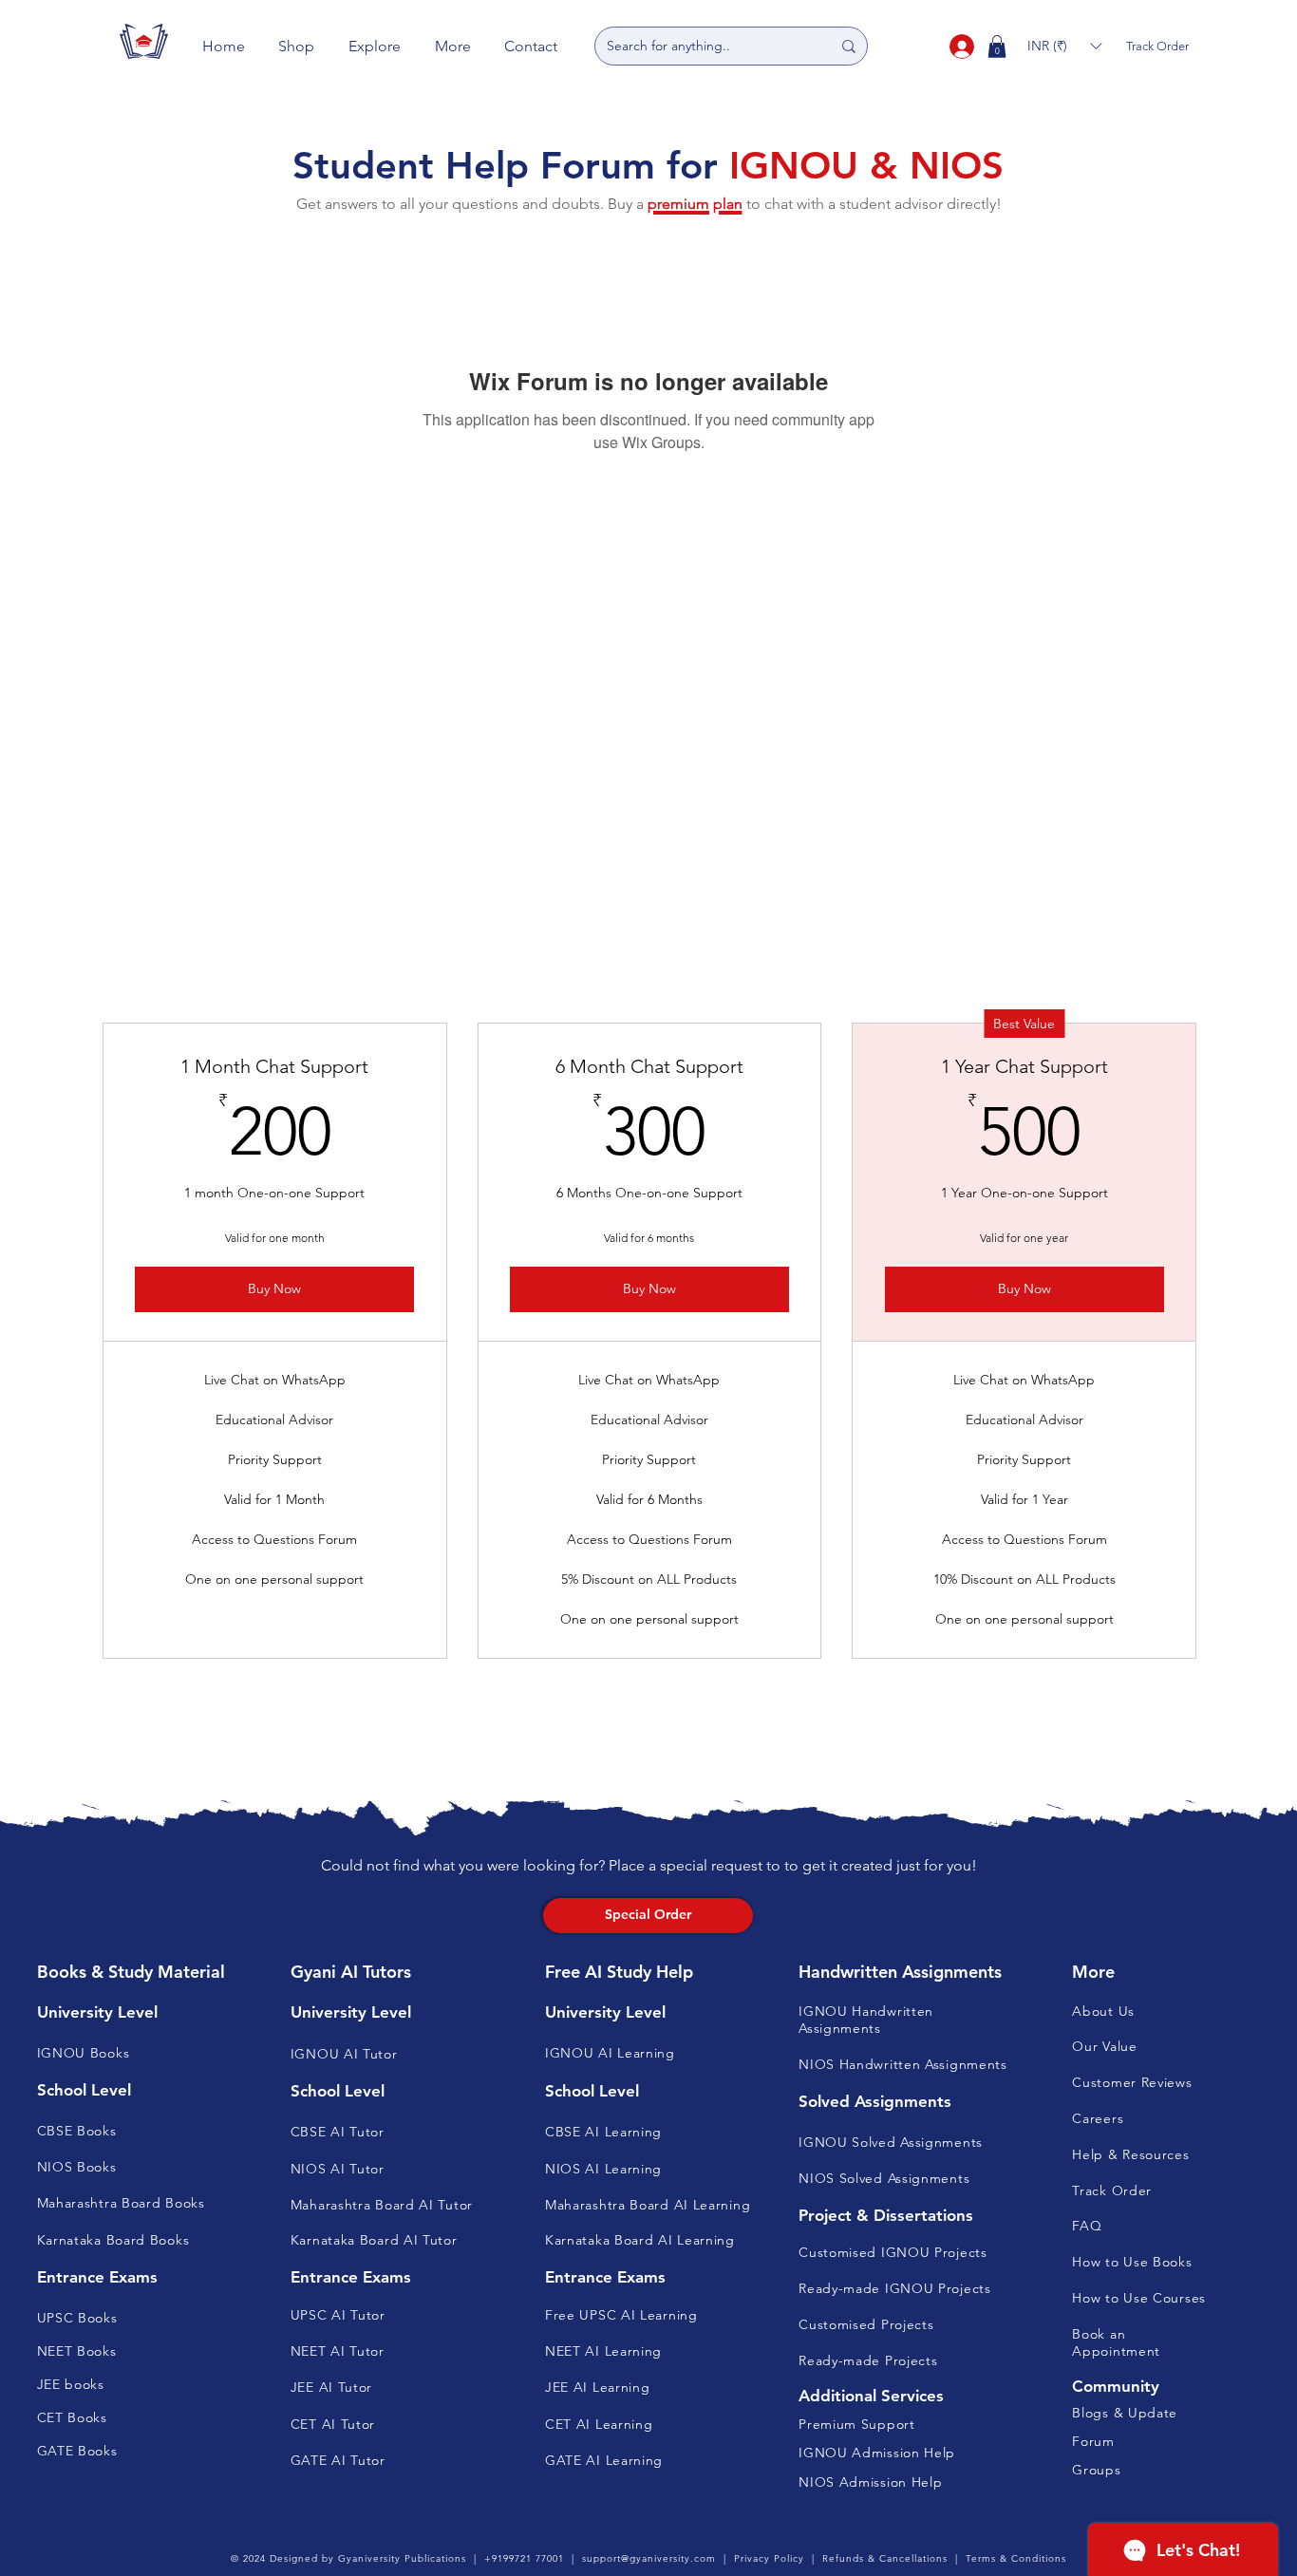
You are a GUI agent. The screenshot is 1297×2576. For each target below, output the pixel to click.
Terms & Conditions (1016, 2558)
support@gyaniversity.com (649, 2558)
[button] (297, 46)
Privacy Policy (769, 2558)
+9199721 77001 (524, 2558)
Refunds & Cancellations (885, 2558)
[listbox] (1064, 46)
